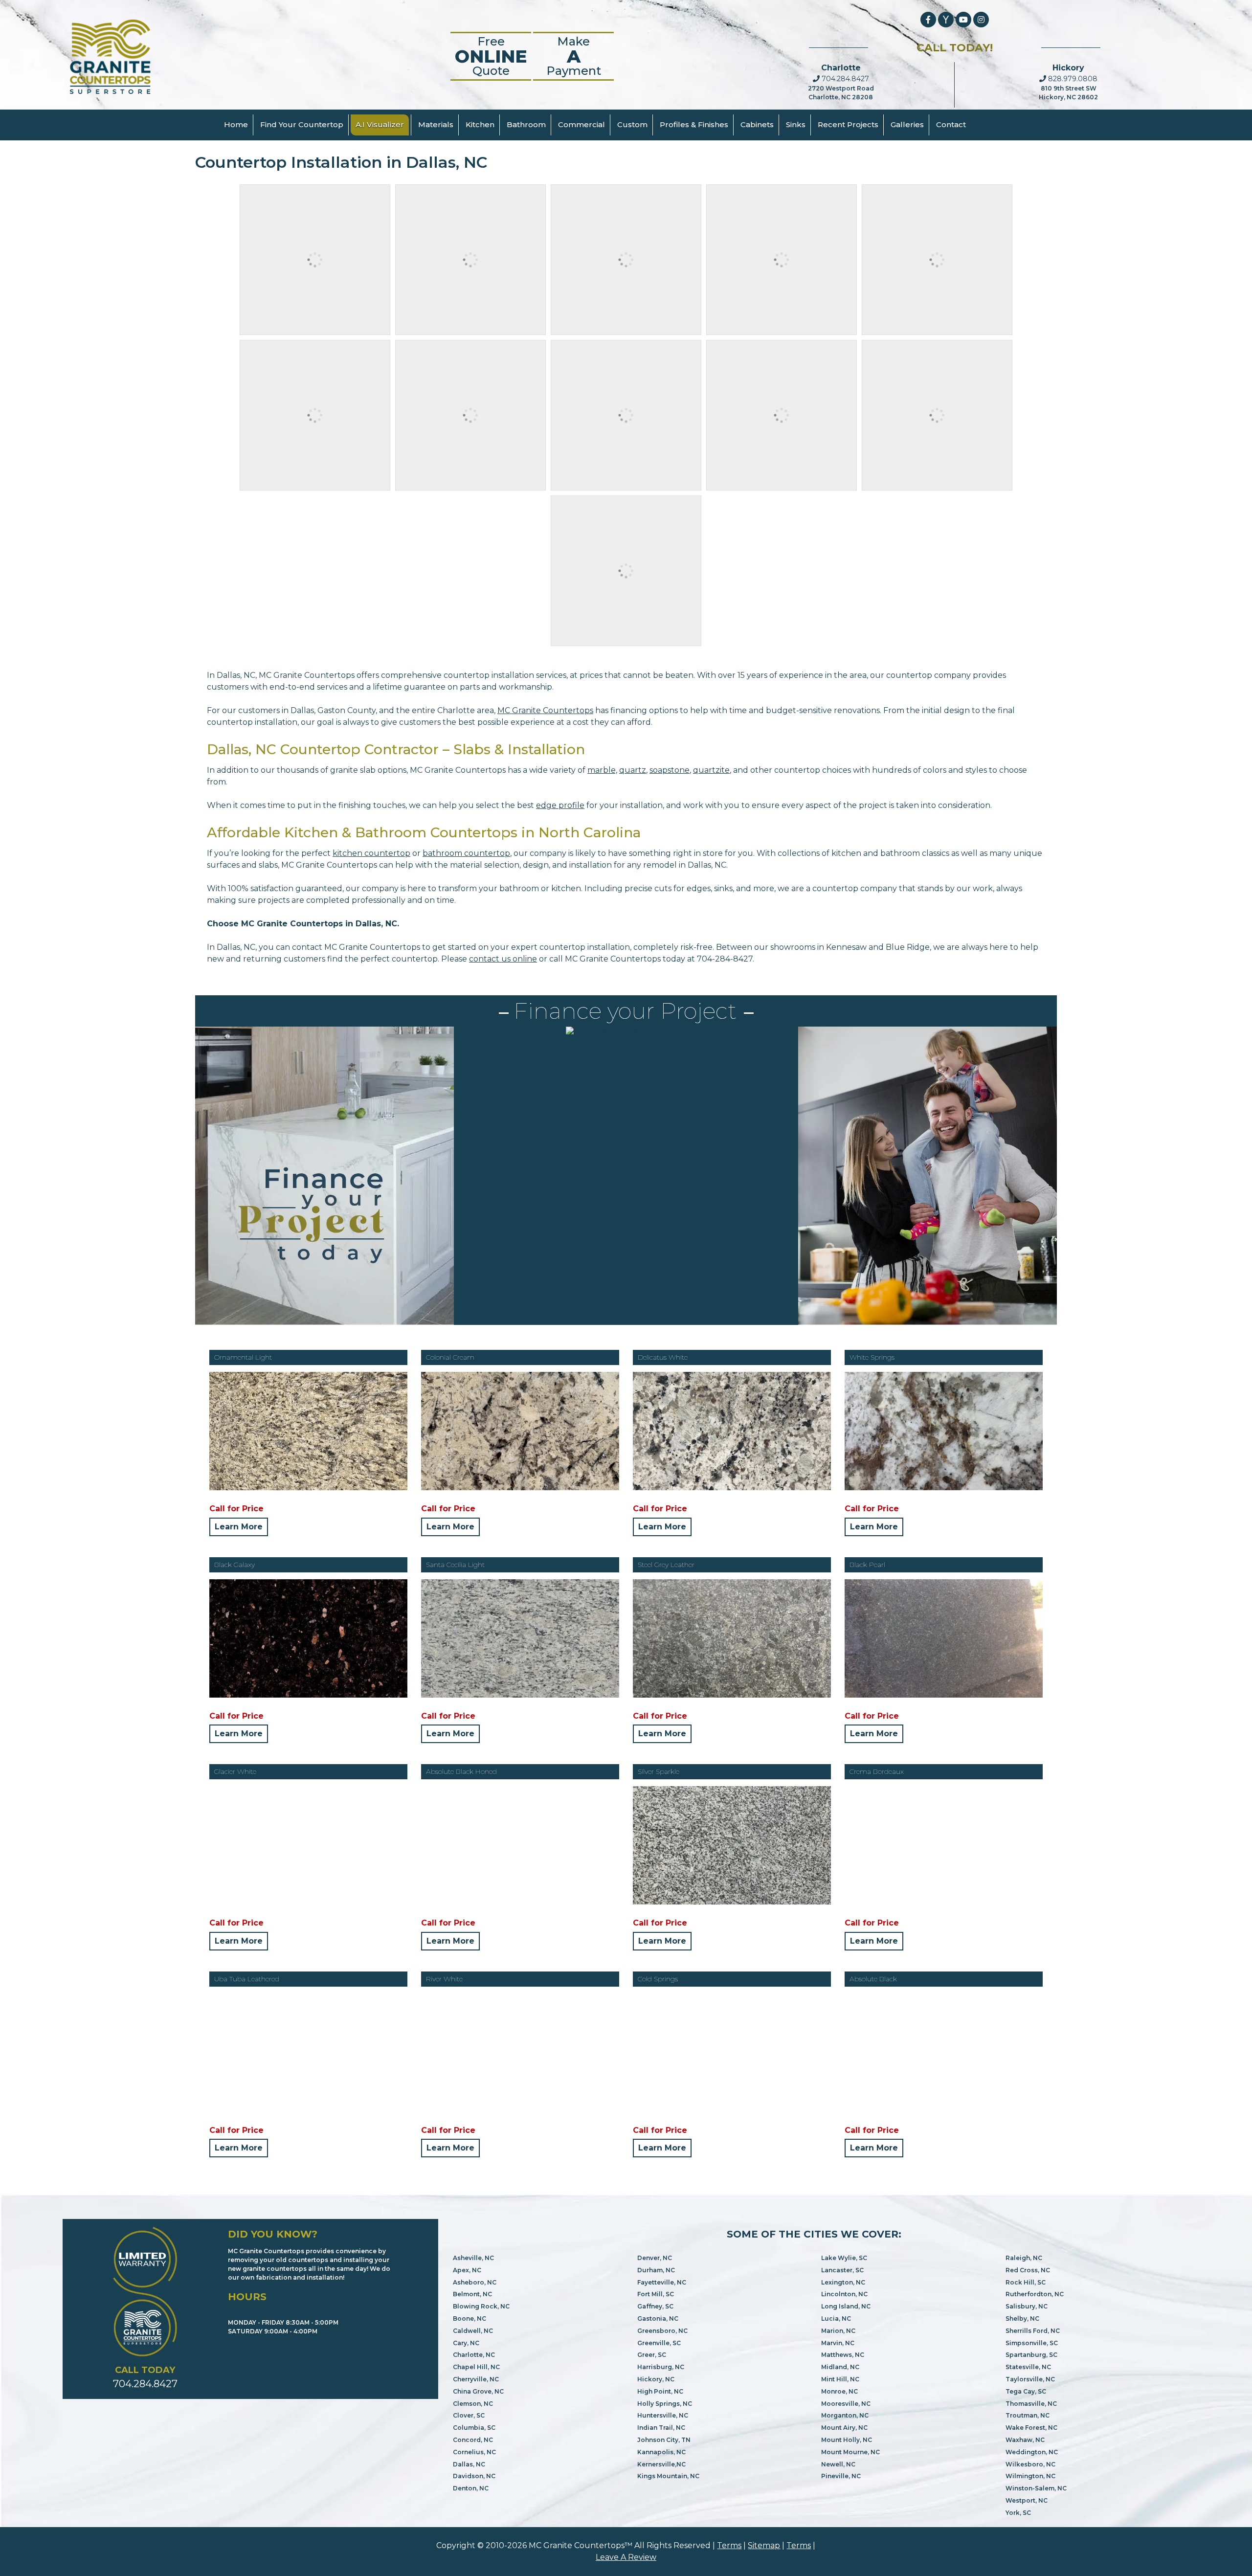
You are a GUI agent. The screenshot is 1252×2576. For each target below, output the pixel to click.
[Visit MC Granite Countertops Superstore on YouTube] (963, 20)
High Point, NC (660, 2391)
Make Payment (574, 56)
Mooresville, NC (846, 2404)
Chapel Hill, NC (476, 2367)
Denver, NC (655, 2258)
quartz (633, 770)
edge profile (560, 805)
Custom (632, 124)
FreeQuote (491, 56)
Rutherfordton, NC (1035, 2294)
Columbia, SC (474, 2428)
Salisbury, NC (1027, 2306)
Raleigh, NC (1024, 2258)
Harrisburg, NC (661, 2367)
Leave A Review (626, 2557)
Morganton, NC (845, 2415)
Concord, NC (473, 2440)
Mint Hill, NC (840, 2379)
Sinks (796, 124)
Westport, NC (1027, 2500)
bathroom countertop (466, 853)
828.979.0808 (1072, 79)
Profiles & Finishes (694, 124)
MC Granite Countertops (545, 710)
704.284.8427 (844, 79)
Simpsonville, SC (1032, 2343)
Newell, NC (838, 2464)
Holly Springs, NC (665, 2404)
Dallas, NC (469, 2464)
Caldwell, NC (473, 2331)
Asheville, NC (473, 2258)
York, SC (1018, 2513)
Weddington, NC (1032, 2452)
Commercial (581, 124)
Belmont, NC (472, 2294)
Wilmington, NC (1030, 2476)
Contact (951, 124)
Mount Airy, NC (844, 2428)
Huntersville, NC (663, 2415)
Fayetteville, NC (662, 2282)
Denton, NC (471, 2488)
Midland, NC (840, 2367)
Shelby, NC (1022, 2318)
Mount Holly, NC (847, 2440)
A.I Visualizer (380, 124)
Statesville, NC (1028, 2367)
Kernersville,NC (661, 2464)
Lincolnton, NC (844, 2294)
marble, (602, 770)
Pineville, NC (841, 2476)
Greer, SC (652, 2355)
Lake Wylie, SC (844, 2258)
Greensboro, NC (662, 2331)
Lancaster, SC (842, 2270)
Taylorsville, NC (1030, 2379)
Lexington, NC (843, 2282)
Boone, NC (469, 2318)
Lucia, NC (836, 2318)
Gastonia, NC (658, 2318)
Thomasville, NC (1031, 2404)
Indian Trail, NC (661, 2428)
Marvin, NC (838, 2343)
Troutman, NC (1028, 2415)
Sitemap (764, 2545)
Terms (729, 2545)
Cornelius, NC (474, 2452)
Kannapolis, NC (661, 2452)
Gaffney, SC (655, 2306)
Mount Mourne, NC (850, 2452)
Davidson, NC (474, 2476)
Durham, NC (656, 2270)
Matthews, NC (843, 2355)
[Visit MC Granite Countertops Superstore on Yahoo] (946, 20)
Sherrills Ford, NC (1033, 2331)
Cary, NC (466, 2343)
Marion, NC (838, 2331)
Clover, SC (469, 2415)
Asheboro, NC (475, 2282)
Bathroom (526, 124)
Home (236, 124)
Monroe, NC (839, 2391)
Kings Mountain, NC (668, 2476)
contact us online (503, 959)
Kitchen (480, 124)
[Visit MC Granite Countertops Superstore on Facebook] (928, 20)
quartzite (711, 770)
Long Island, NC (846, 2306)
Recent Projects (848, 124)
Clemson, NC (473, 2404)
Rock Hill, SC (1026, 2282)
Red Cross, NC (1028, 2270)
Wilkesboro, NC (1030, 2464)
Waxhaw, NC (1025, 2440)
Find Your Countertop (302, 124)
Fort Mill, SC (656, 2294)
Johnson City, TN (664, 2440)
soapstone (670, 770)
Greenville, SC (659, 2343)
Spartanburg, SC (1031, 2355)
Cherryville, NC (476, 2379)
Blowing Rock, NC (481, 2306)
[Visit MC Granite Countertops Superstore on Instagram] (981, 20)
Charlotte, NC (474, 2355)
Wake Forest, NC (1031, 2428)
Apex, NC (467, 2270)
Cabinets (757, 124)
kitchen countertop (371, 853)
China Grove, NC (478, 2391)
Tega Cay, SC (1026, 2391)
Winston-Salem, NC (1036, 2488)
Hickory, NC (656, 2379)
